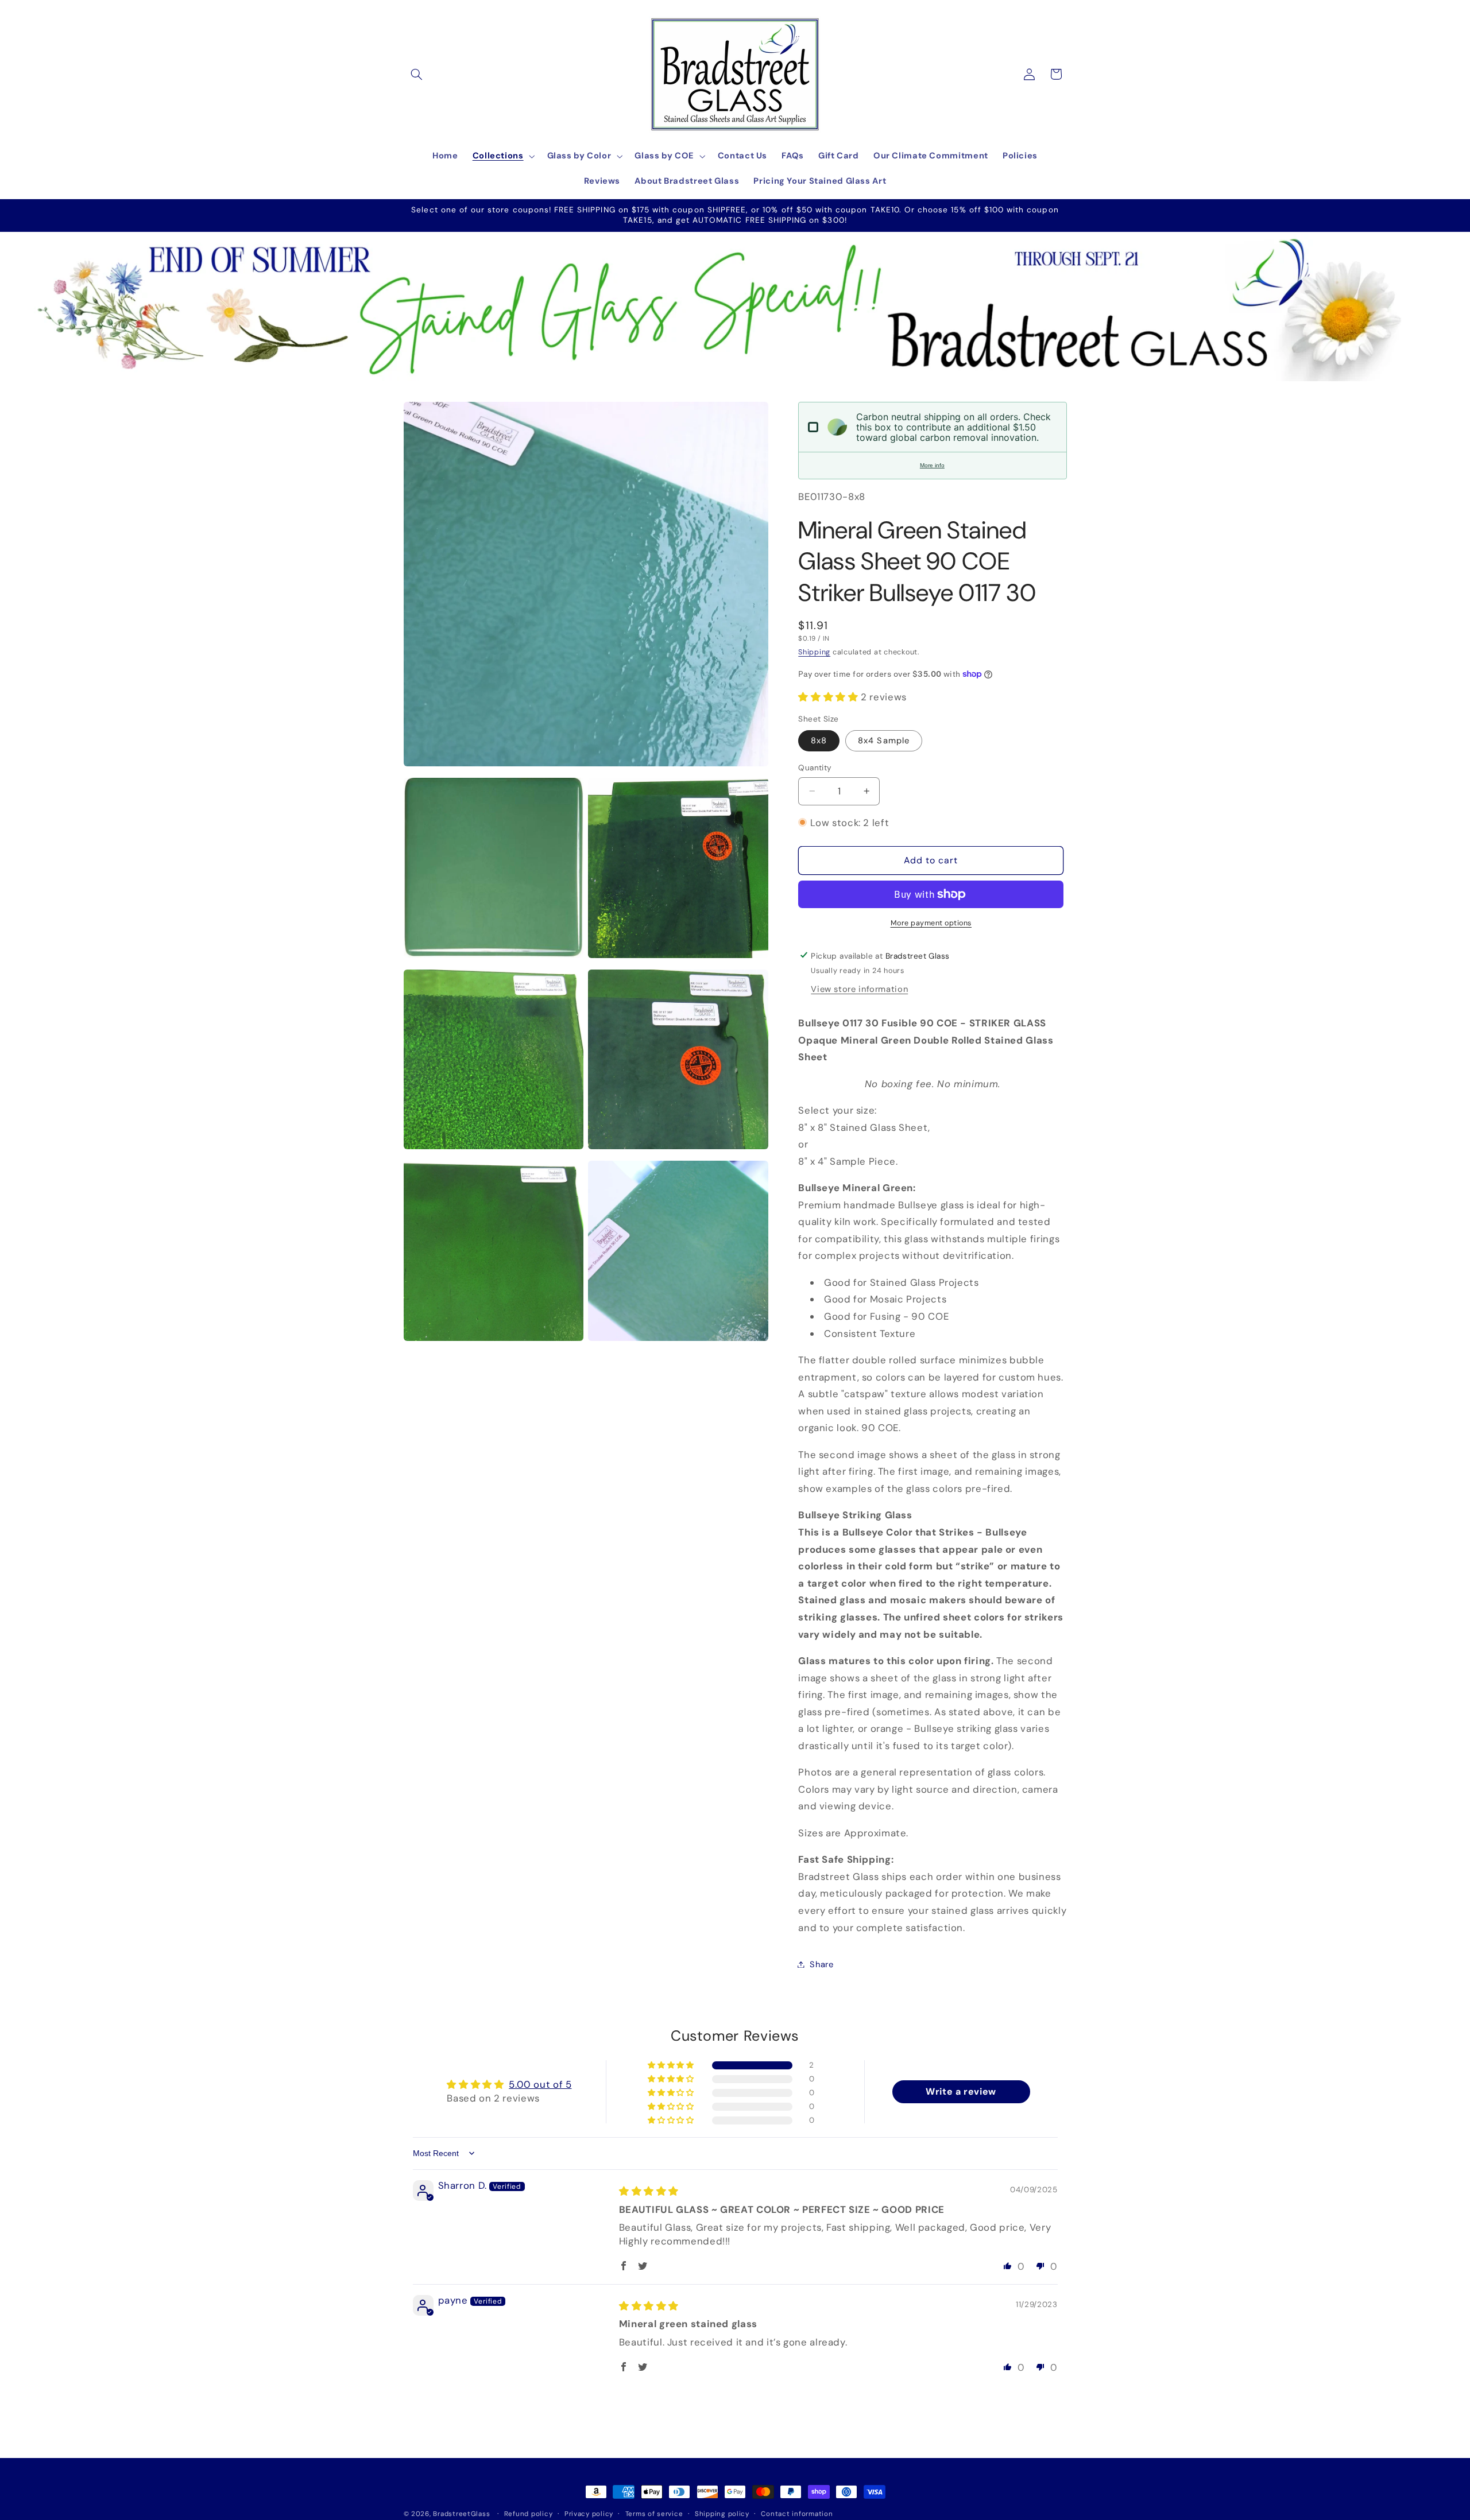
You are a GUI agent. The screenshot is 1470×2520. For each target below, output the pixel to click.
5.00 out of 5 (540, 2084)
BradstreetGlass (461, 2514)
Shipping (814, 652)
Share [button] (821, 1964)
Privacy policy (589, 2514)
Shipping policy (722, 2514)
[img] (649, 2191)
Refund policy (529, 2514)
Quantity (815, 767)
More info (932, 465)
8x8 (819, 740)
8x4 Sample (884, 740)
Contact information (797, 2514)
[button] (417, 74)
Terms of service (654, 2514)
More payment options (931, 923)
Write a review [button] (961, 2091)
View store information (859, 989)
